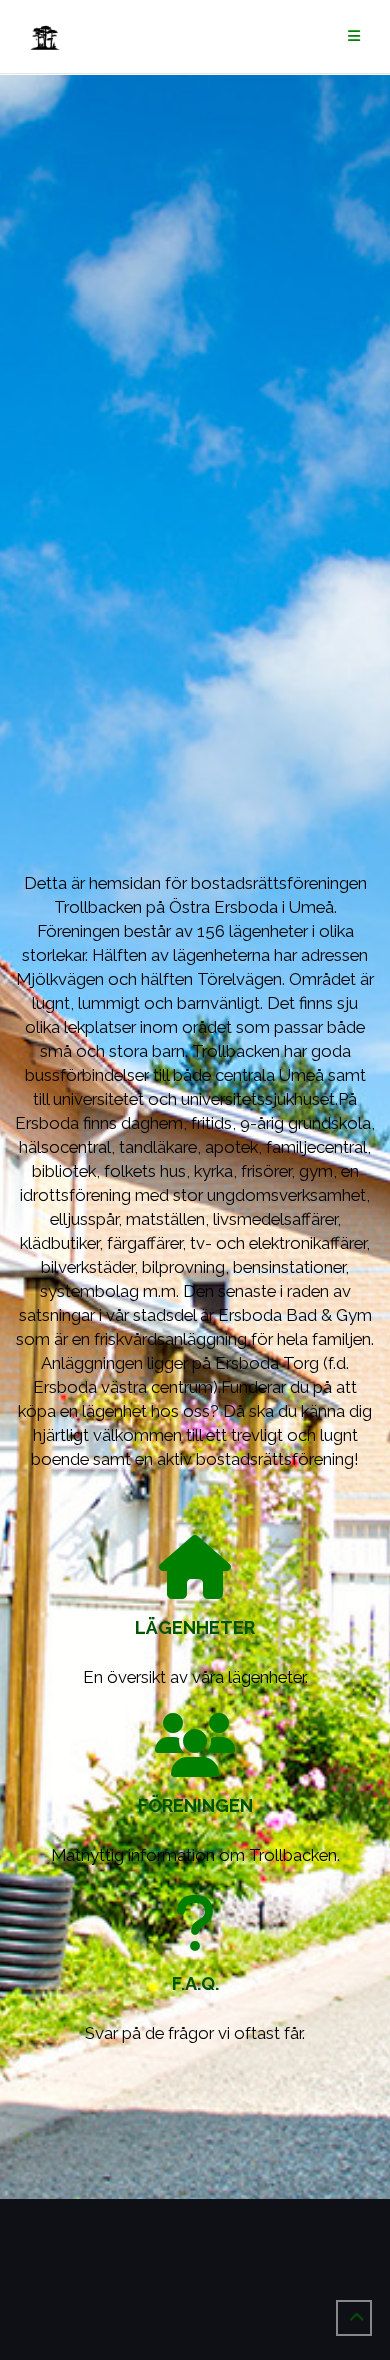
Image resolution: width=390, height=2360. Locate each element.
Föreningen (195, 1805)
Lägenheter (195, 1627)
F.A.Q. (195, 1983)
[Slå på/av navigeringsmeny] (354, 36)
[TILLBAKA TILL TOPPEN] (354, 2318)
